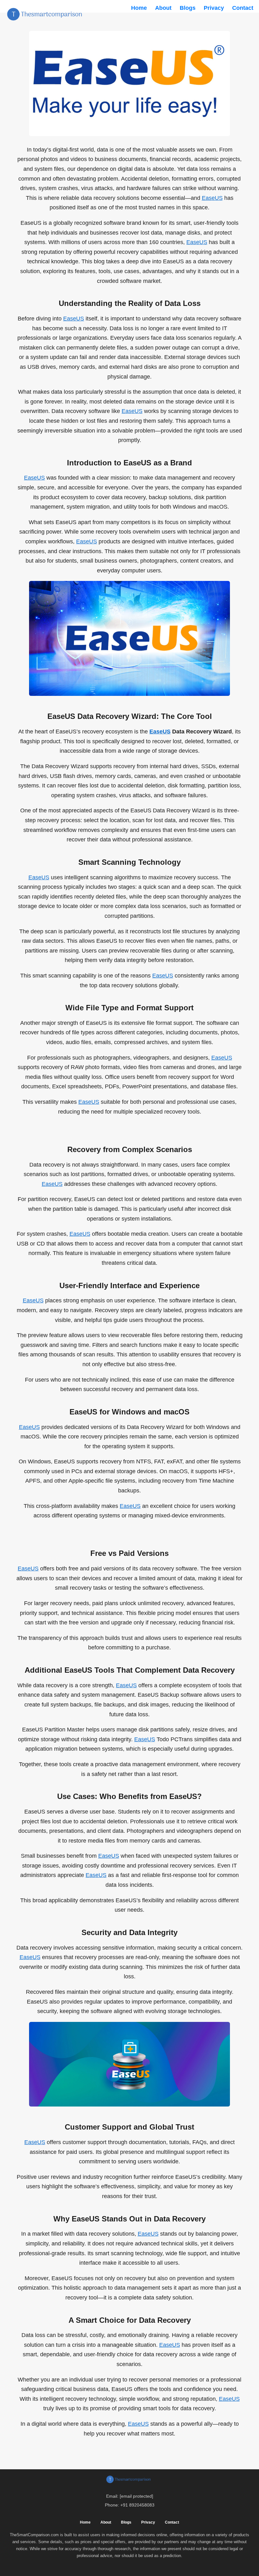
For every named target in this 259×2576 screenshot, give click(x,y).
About (163, 8)
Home (139, 8)
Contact (243, 8)
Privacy (214, 8)
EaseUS (212, 198)
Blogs (188, 8)
